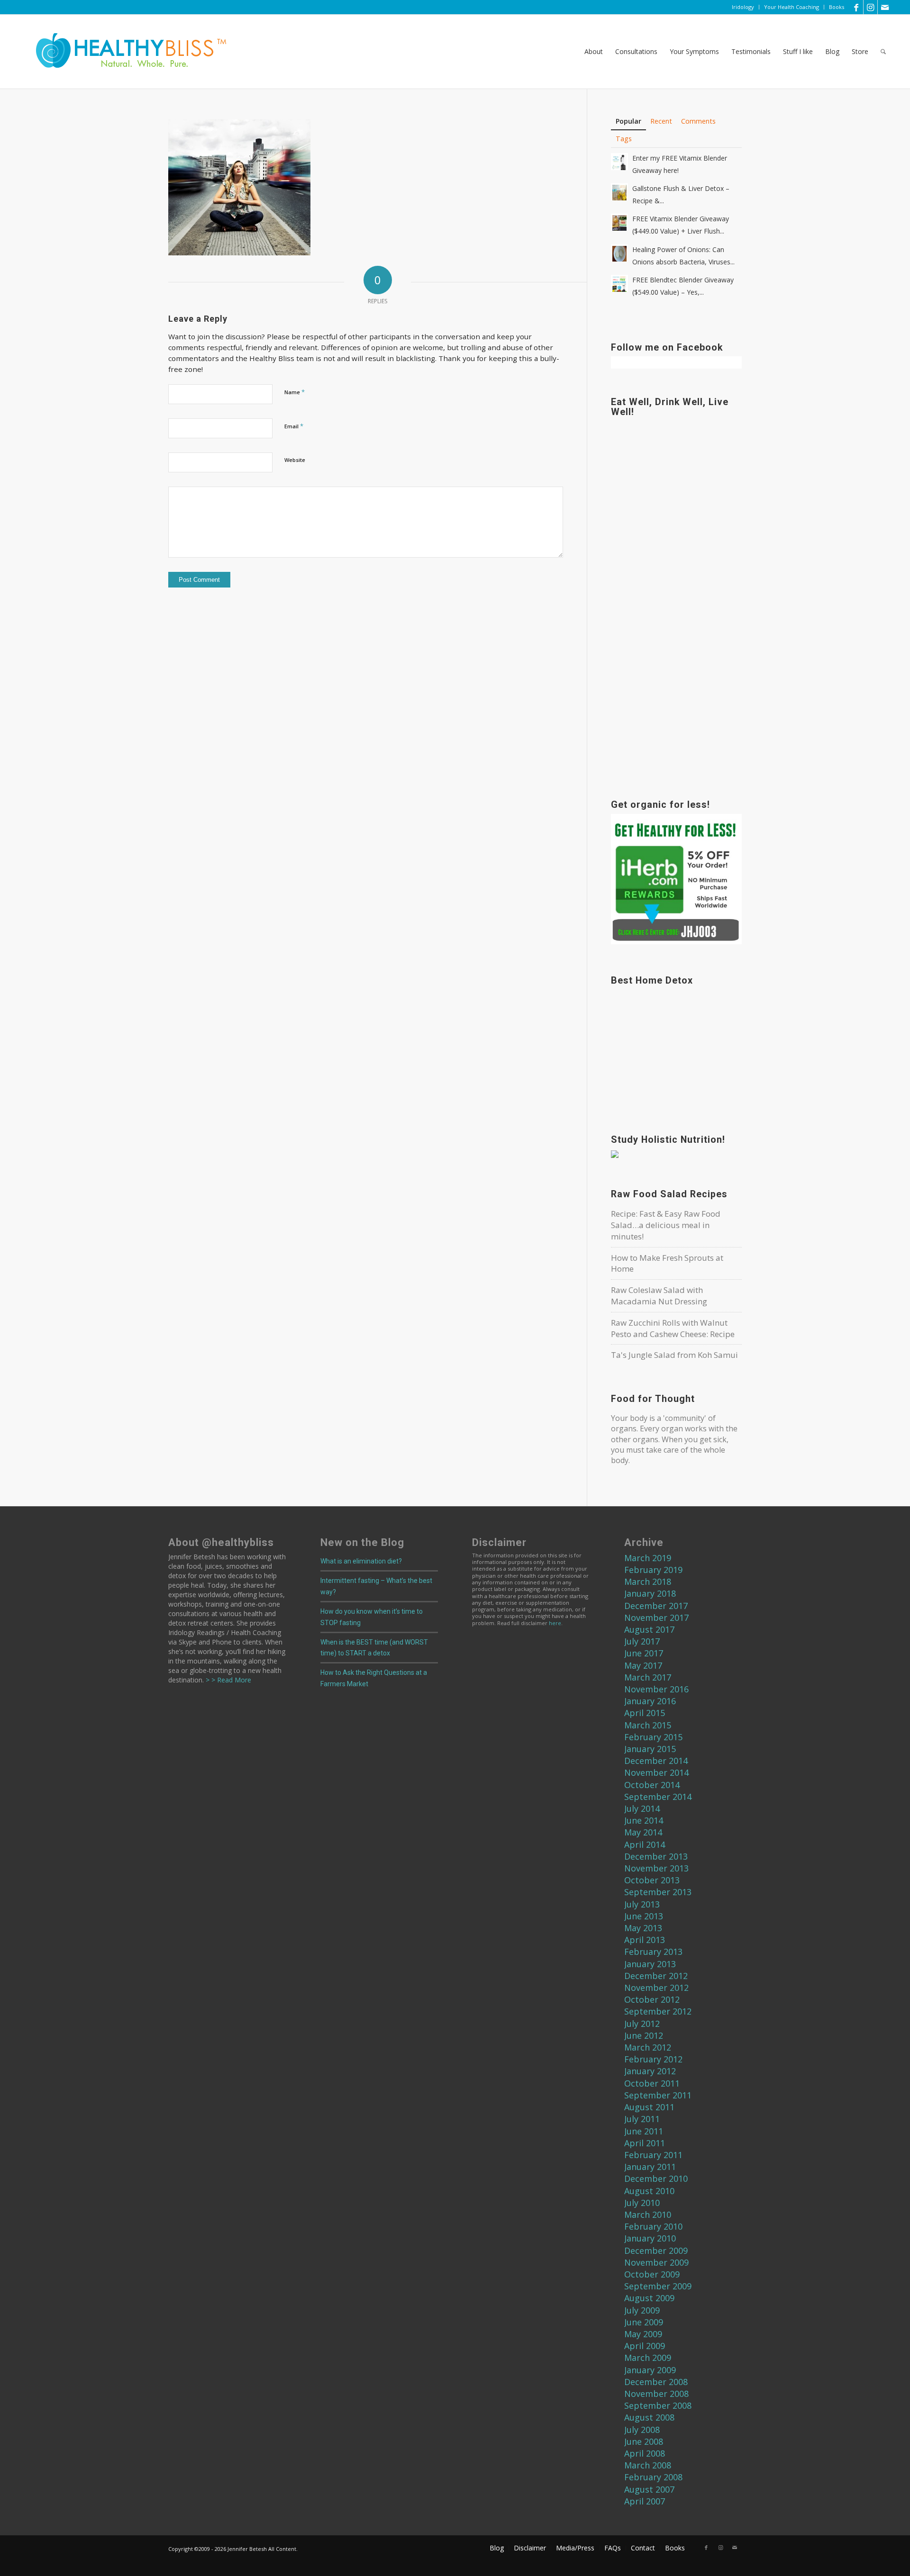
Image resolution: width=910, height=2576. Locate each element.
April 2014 (645, 1844)
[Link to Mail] (885, 7)
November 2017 (656, 1618)
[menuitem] (743, 7)
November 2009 (656, 2262)
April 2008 (645, 2453)
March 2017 (648, 1677)
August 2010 (649, 2191)
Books (837, 7)
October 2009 (652, 2274)
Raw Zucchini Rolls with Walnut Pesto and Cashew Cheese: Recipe (673, 1328)
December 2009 (656, 2251)
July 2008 (642, 2430)
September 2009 (658, 2286)
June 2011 (644, 2131)
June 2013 (644, 1916)
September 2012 (658, 2011)
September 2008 (658, 2405)
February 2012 (653, 2059)
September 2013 (658, 1892)
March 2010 (648, 2214)
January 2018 (650, 1593)
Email (294, 426)
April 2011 (645, 2143)
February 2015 (653, 1737)
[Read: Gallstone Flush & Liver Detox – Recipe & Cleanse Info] (619, 192)
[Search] (883, 52)
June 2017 (644, 1653)
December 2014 (656, 1761)
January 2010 (650, 2238)
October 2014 (652, 1785)
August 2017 (649, 1629)
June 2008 (644, 2441)
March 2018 (648, 1582)
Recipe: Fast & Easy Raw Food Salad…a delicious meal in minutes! (666, 1225)
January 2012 (650, 2071)
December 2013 (656, 1856)
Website (295, 460)
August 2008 (649, 2417)
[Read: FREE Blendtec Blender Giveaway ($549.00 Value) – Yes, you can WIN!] (619, 283)
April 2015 (645, 1713)
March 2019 (648, 1558)
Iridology (743, 7)
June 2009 (644, 2322)
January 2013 (650, 1964)
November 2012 (656, 1988)
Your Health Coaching (792, 7)
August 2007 (649, 2489)
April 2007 (645, 2501)
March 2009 (648, 2358)
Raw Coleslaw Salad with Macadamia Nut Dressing (659, 1296)
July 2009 (642, 2310)
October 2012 (652, 1999)
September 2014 (658, 1797)
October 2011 (652, 2083)
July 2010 (642, 2203)
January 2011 (650, 2167)
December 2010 (656, 2178)
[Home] (125, 52)
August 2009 (649, 2298)
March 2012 (648, 2047)
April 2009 (645, 2346)
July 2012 (642, 2024)
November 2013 (656, 1868)
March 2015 (648, 1725)
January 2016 (650, 1701)
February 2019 (653, 1570)
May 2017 (643, 1665)
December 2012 (656, 1976)
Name (295, 392)
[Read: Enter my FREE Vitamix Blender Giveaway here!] (619, 162)
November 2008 (656, 2394)
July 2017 (642, 1641)
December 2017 (656, 1606)
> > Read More (227, 1680)
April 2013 (645, 1940)
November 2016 (656, 1689)
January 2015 (650, 1749)
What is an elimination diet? (361, 1561)
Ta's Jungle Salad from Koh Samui (674, 1355)
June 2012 (644, 2035)
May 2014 (643, 1832)
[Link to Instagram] (870, 7)
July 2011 (642, 2119)
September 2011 (658, 2095)
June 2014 (644, 1820)
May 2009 (643, 2334)
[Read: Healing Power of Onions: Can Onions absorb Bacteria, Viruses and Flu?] (619, 253)
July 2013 (642, 1904)
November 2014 (656, 1772)
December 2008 (656, 2382)
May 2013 (643, 1928)
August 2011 (649, 2107)
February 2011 (653, 2155)
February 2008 (653, 2477)
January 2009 (650, 2370)
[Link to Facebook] (856, 7)
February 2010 (653, 2226)
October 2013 (652, 1880)
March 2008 (648, 2465)
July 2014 (642, 1808)
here (555, 1623)
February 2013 (653, 1952)
